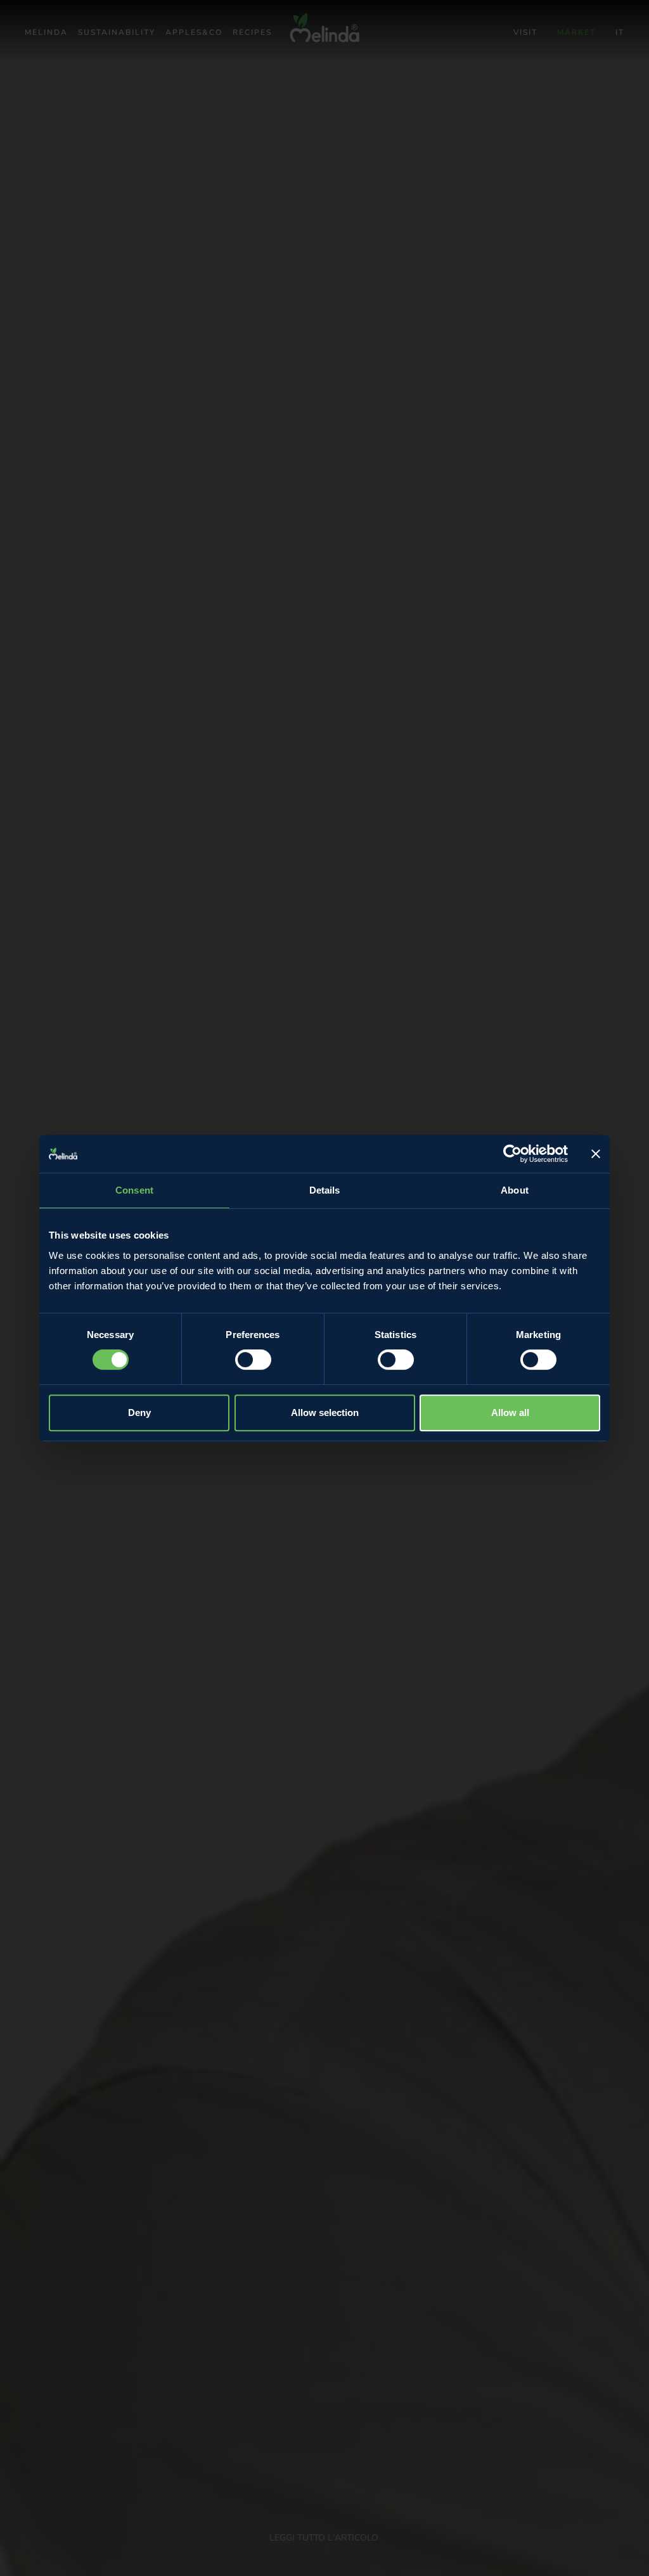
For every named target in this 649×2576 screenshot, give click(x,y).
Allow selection (325, 1412)
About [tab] (515, 1190)
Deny (139, 1412)
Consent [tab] (134, 1190)
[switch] (253, 1360)
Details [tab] (325, 1190)
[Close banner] (596, 1154)
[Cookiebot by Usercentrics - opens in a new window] (512, 1154)
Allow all (510, 1412)
